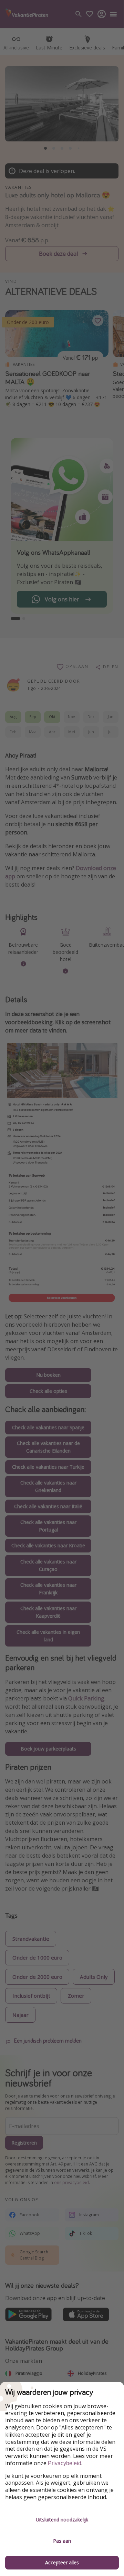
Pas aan (62, 2541)
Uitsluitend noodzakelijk (62, 2520)
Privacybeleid (65, 2463)
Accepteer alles (62, 2562)
